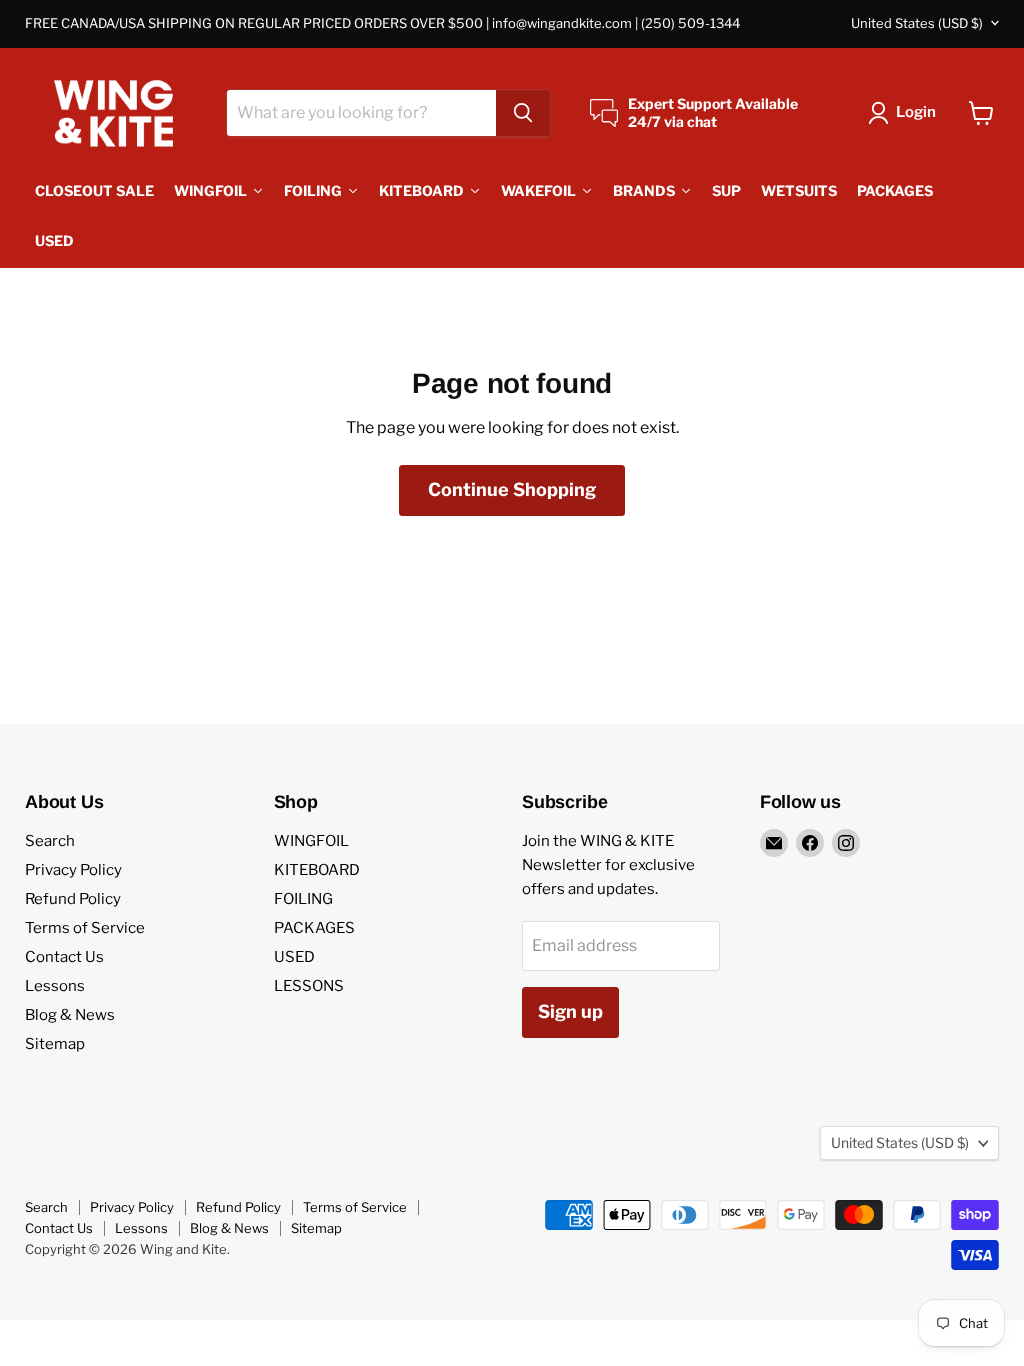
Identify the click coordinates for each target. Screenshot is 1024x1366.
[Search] (523, 113)
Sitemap (55, 1044)
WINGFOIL (311, 841)
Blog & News (70, 1015)
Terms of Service (85, 928)
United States (917, 23)
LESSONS (309, 986)
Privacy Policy (73, 870)
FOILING (303, 899)
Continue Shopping (512, 489)
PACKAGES (314, 928)
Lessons (55, 986)
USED (294, 957)
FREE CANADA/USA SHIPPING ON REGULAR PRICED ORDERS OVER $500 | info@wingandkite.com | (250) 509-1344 (382, 23)
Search (50, 841)
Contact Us (64, 957)
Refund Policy (73, 899)
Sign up (570, 1011)
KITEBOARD (317, 870)
